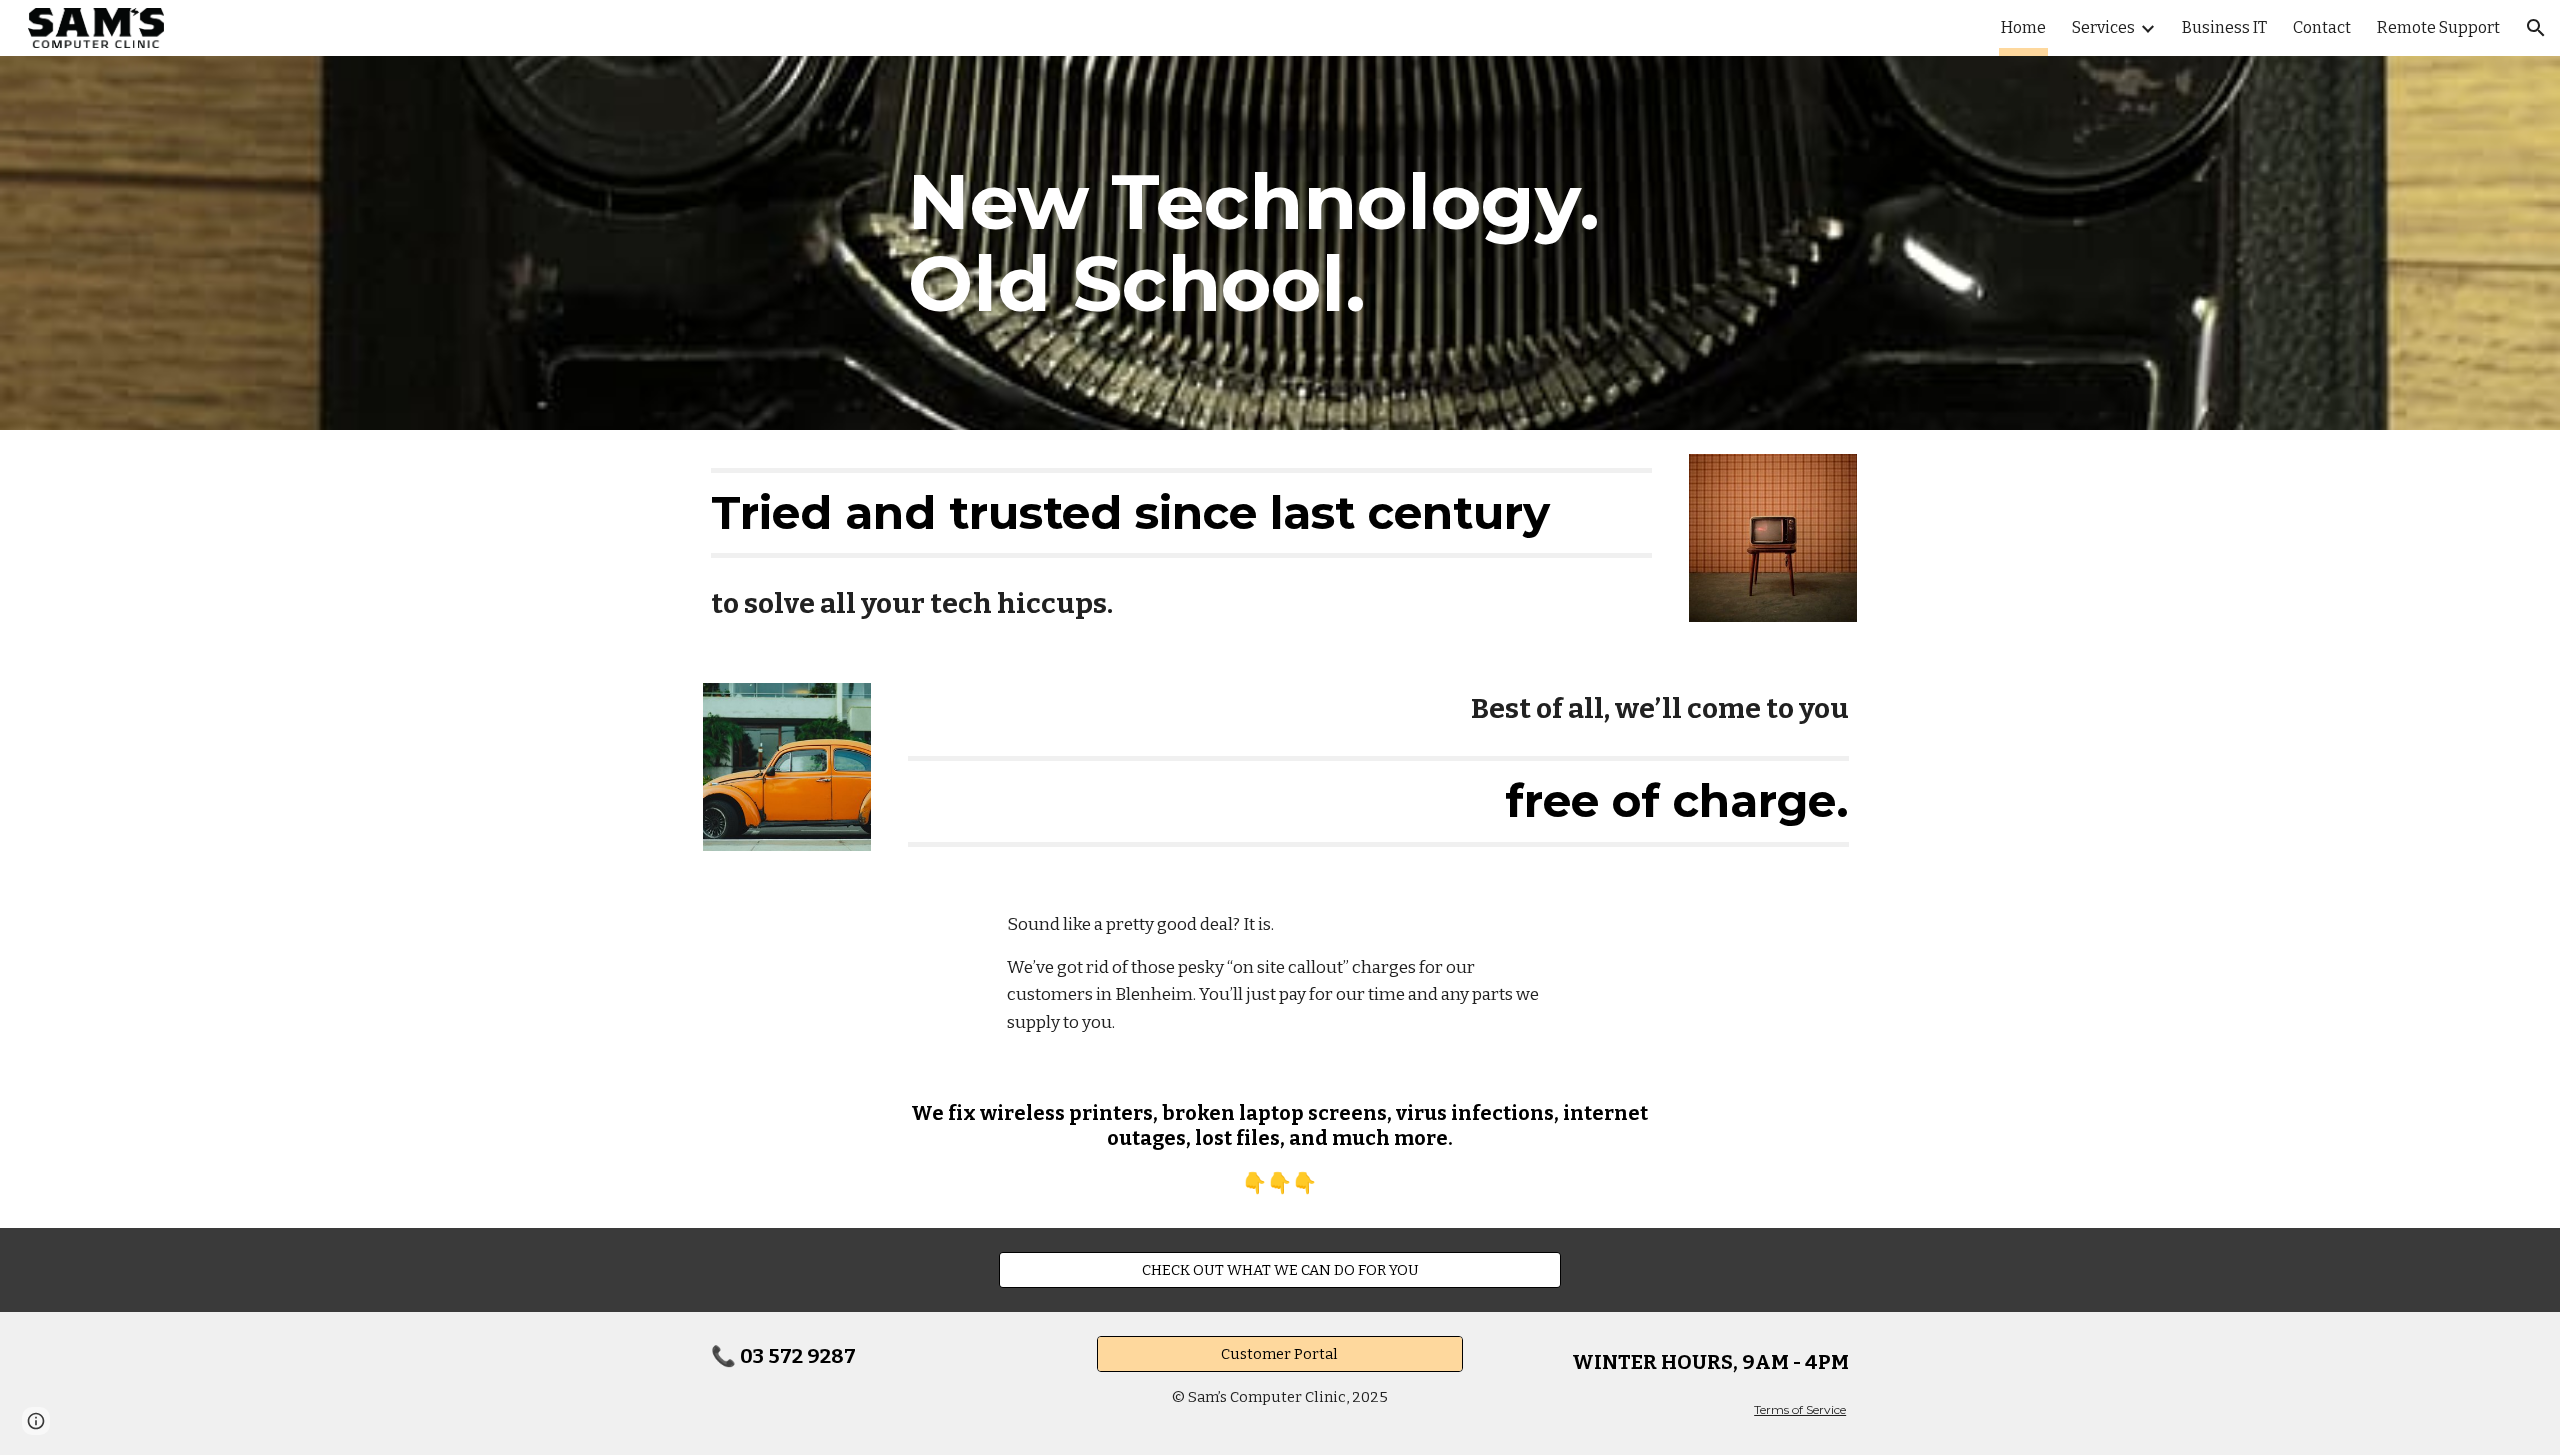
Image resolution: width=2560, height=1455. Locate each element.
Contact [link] (2322, 27)
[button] (2536, 28)
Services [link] (2103, 27)
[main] (1280, 243)
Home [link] (2023, 27)
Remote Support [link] (2438, 27)
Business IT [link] (2224, 27)
